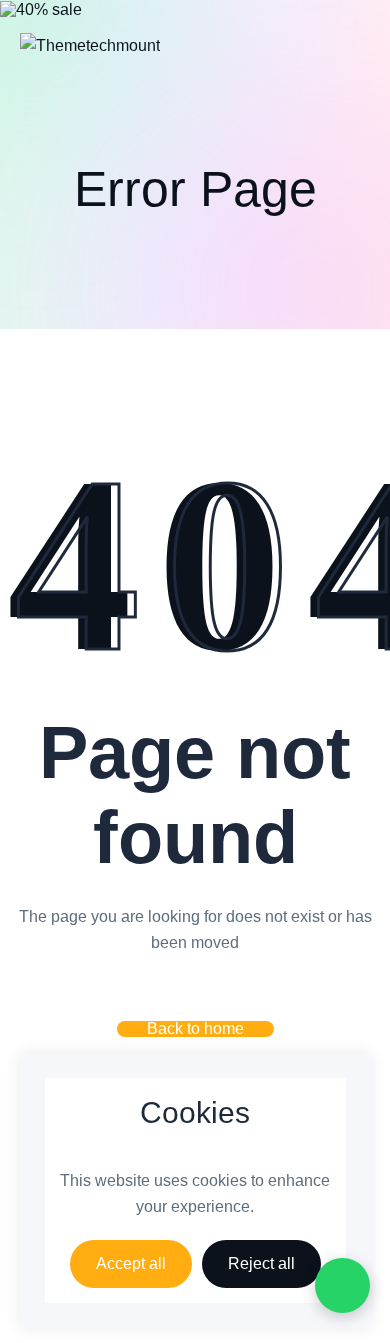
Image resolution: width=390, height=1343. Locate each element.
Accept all (131, 1263)
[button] (195, 1029)
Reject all (261, 1263)
